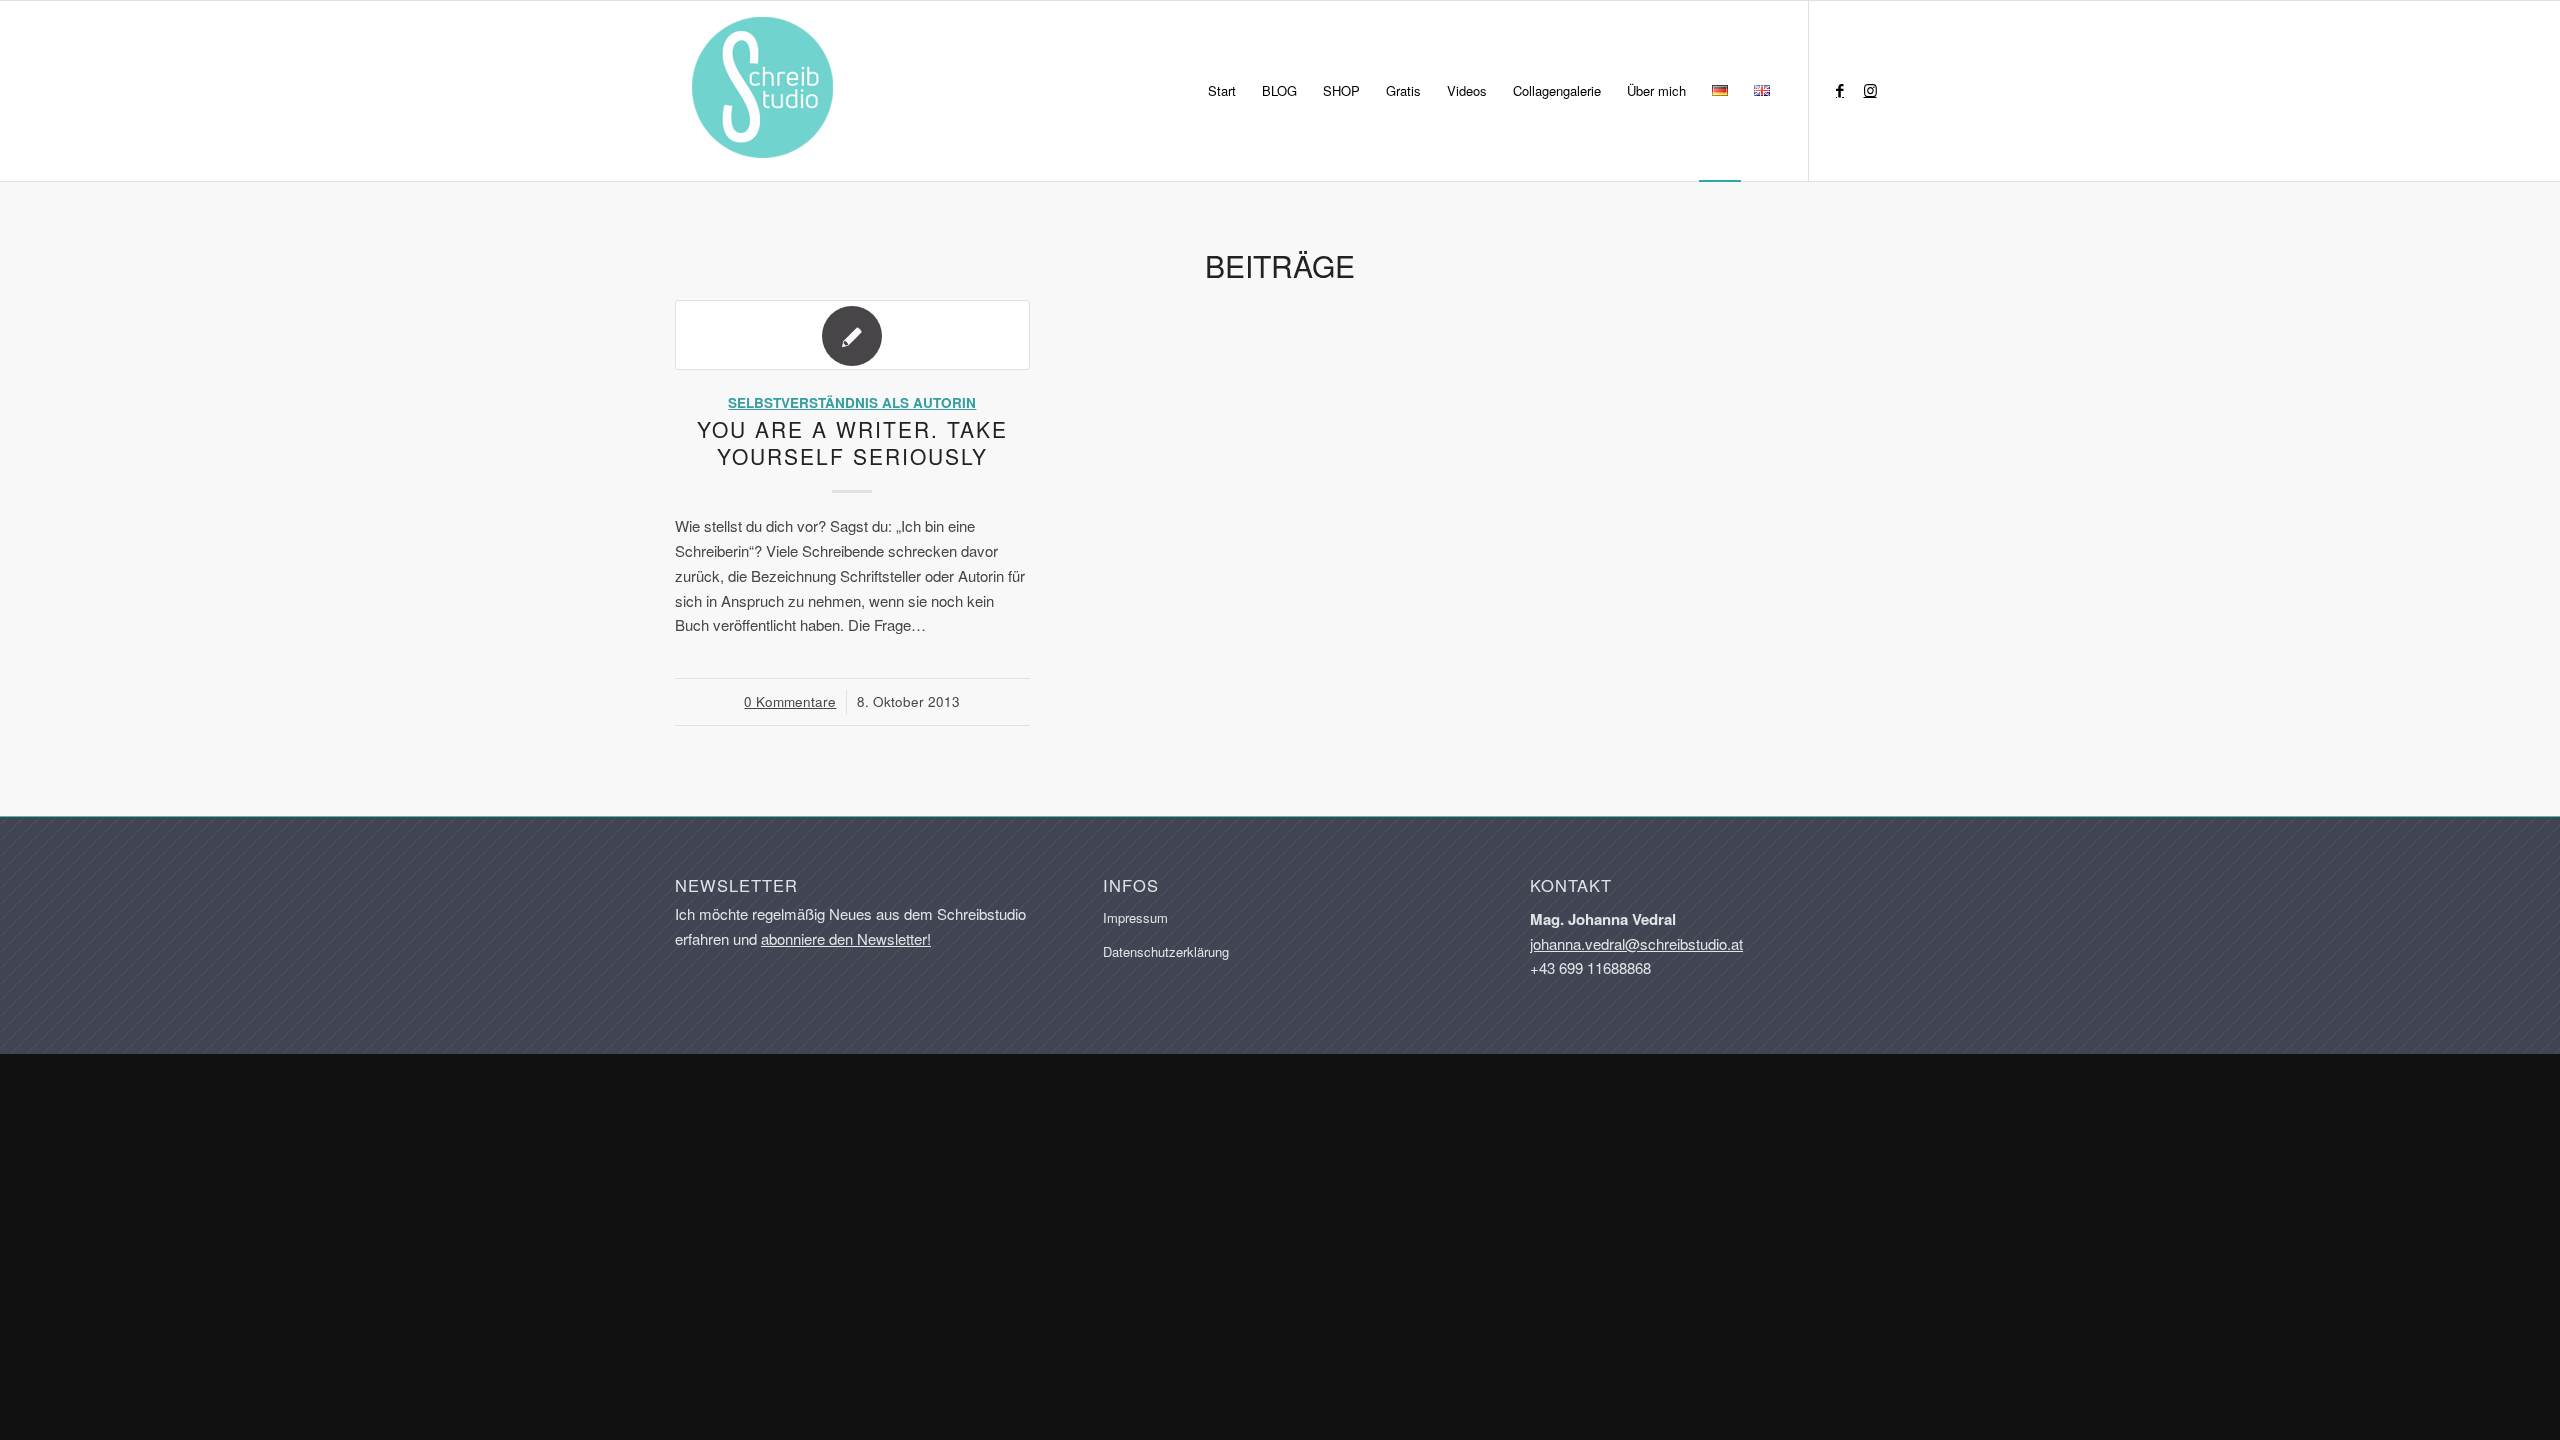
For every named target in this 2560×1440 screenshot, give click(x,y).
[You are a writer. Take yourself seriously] (852, 335)
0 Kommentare (790, 701)
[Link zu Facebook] (1840, 90)
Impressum (1135, 917)
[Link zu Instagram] (1870, 90)
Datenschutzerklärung (1166, 951)
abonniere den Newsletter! (846, 938)
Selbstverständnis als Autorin (852, 402)
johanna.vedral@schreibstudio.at (1636, 943)
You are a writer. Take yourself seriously (852, 442)
